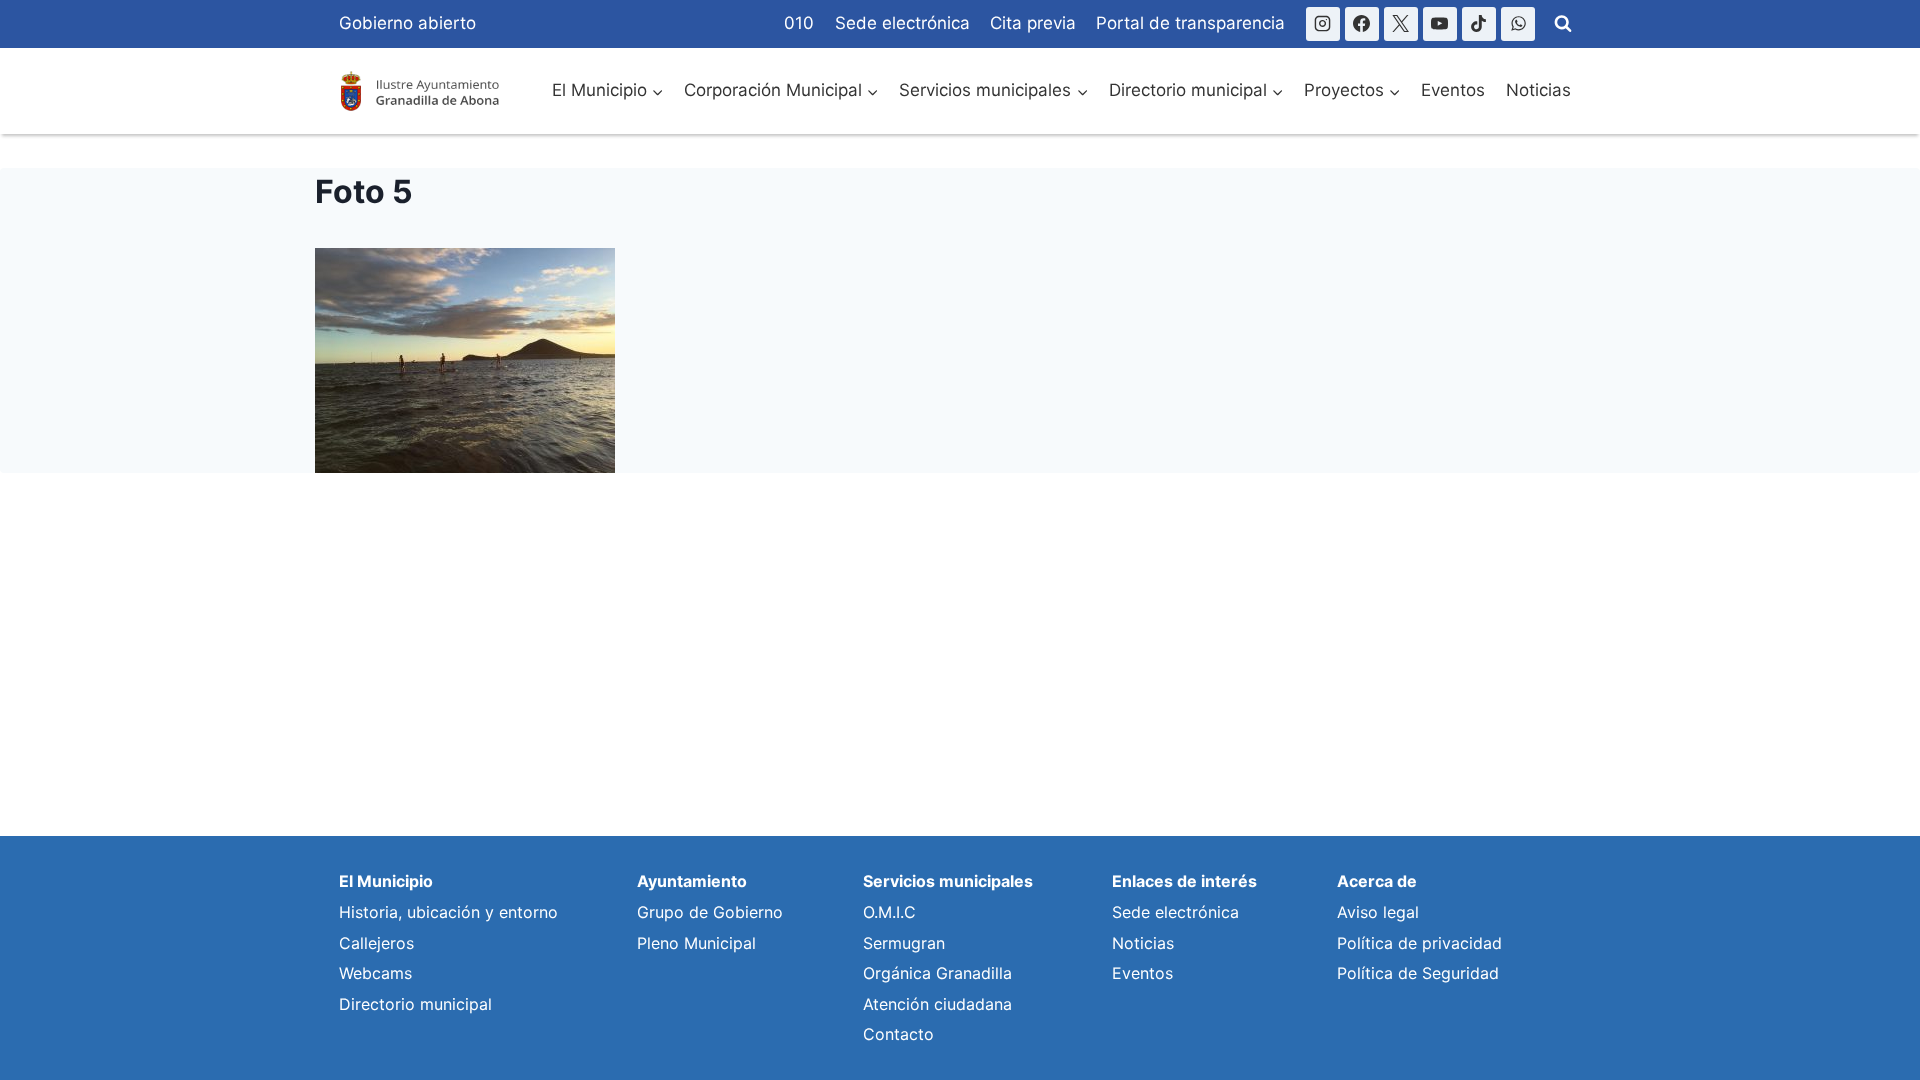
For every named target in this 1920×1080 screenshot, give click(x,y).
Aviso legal (1378, 912)
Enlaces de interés (1184, 881)
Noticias (1538, 90)
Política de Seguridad (1418, 973)
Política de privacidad (1419, 943)
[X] (1401, 24)
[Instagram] (1323, 24)
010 (799, 23)
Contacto (898, 1034)
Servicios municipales (948, 881)
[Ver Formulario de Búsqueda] (1563, 24)
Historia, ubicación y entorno (448, 912)
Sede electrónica (902, 23)
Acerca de (1377, 881)
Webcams (375, 973)
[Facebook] (1362, 24)
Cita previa (1033, 23)
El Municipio (386, 881)
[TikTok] (1479, 24)
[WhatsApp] (1518, 24)
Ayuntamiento (692, 881)
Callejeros (376, 943)
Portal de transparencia (1190, 23)
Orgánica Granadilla (937, 973)
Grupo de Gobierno (710, 912)
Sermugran (904, 943)
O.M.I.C (889, 912)
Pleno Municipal (696, 943)
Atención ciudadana (937, 1004)
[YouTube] (1440, 24)
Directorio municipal (415, 1004)
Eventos (1453, 90)
